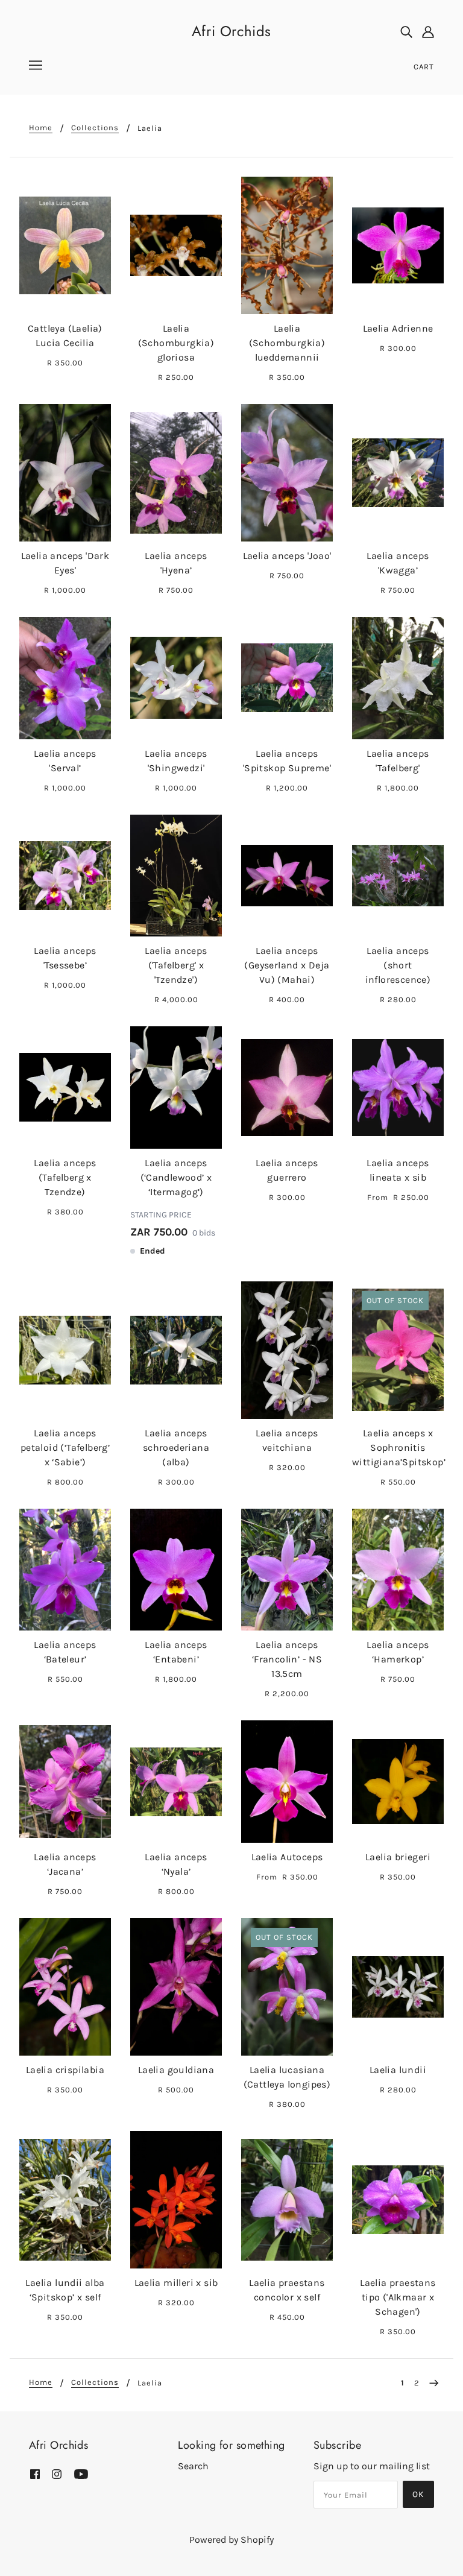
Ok (418, 2494)
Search (193, 2466)
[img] (406, 31)
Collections (95, 128)
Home (41, 128)
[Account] (428, 31)
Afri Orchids (231, 31)
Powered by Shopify (231, 2540)
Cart (424, 67)
